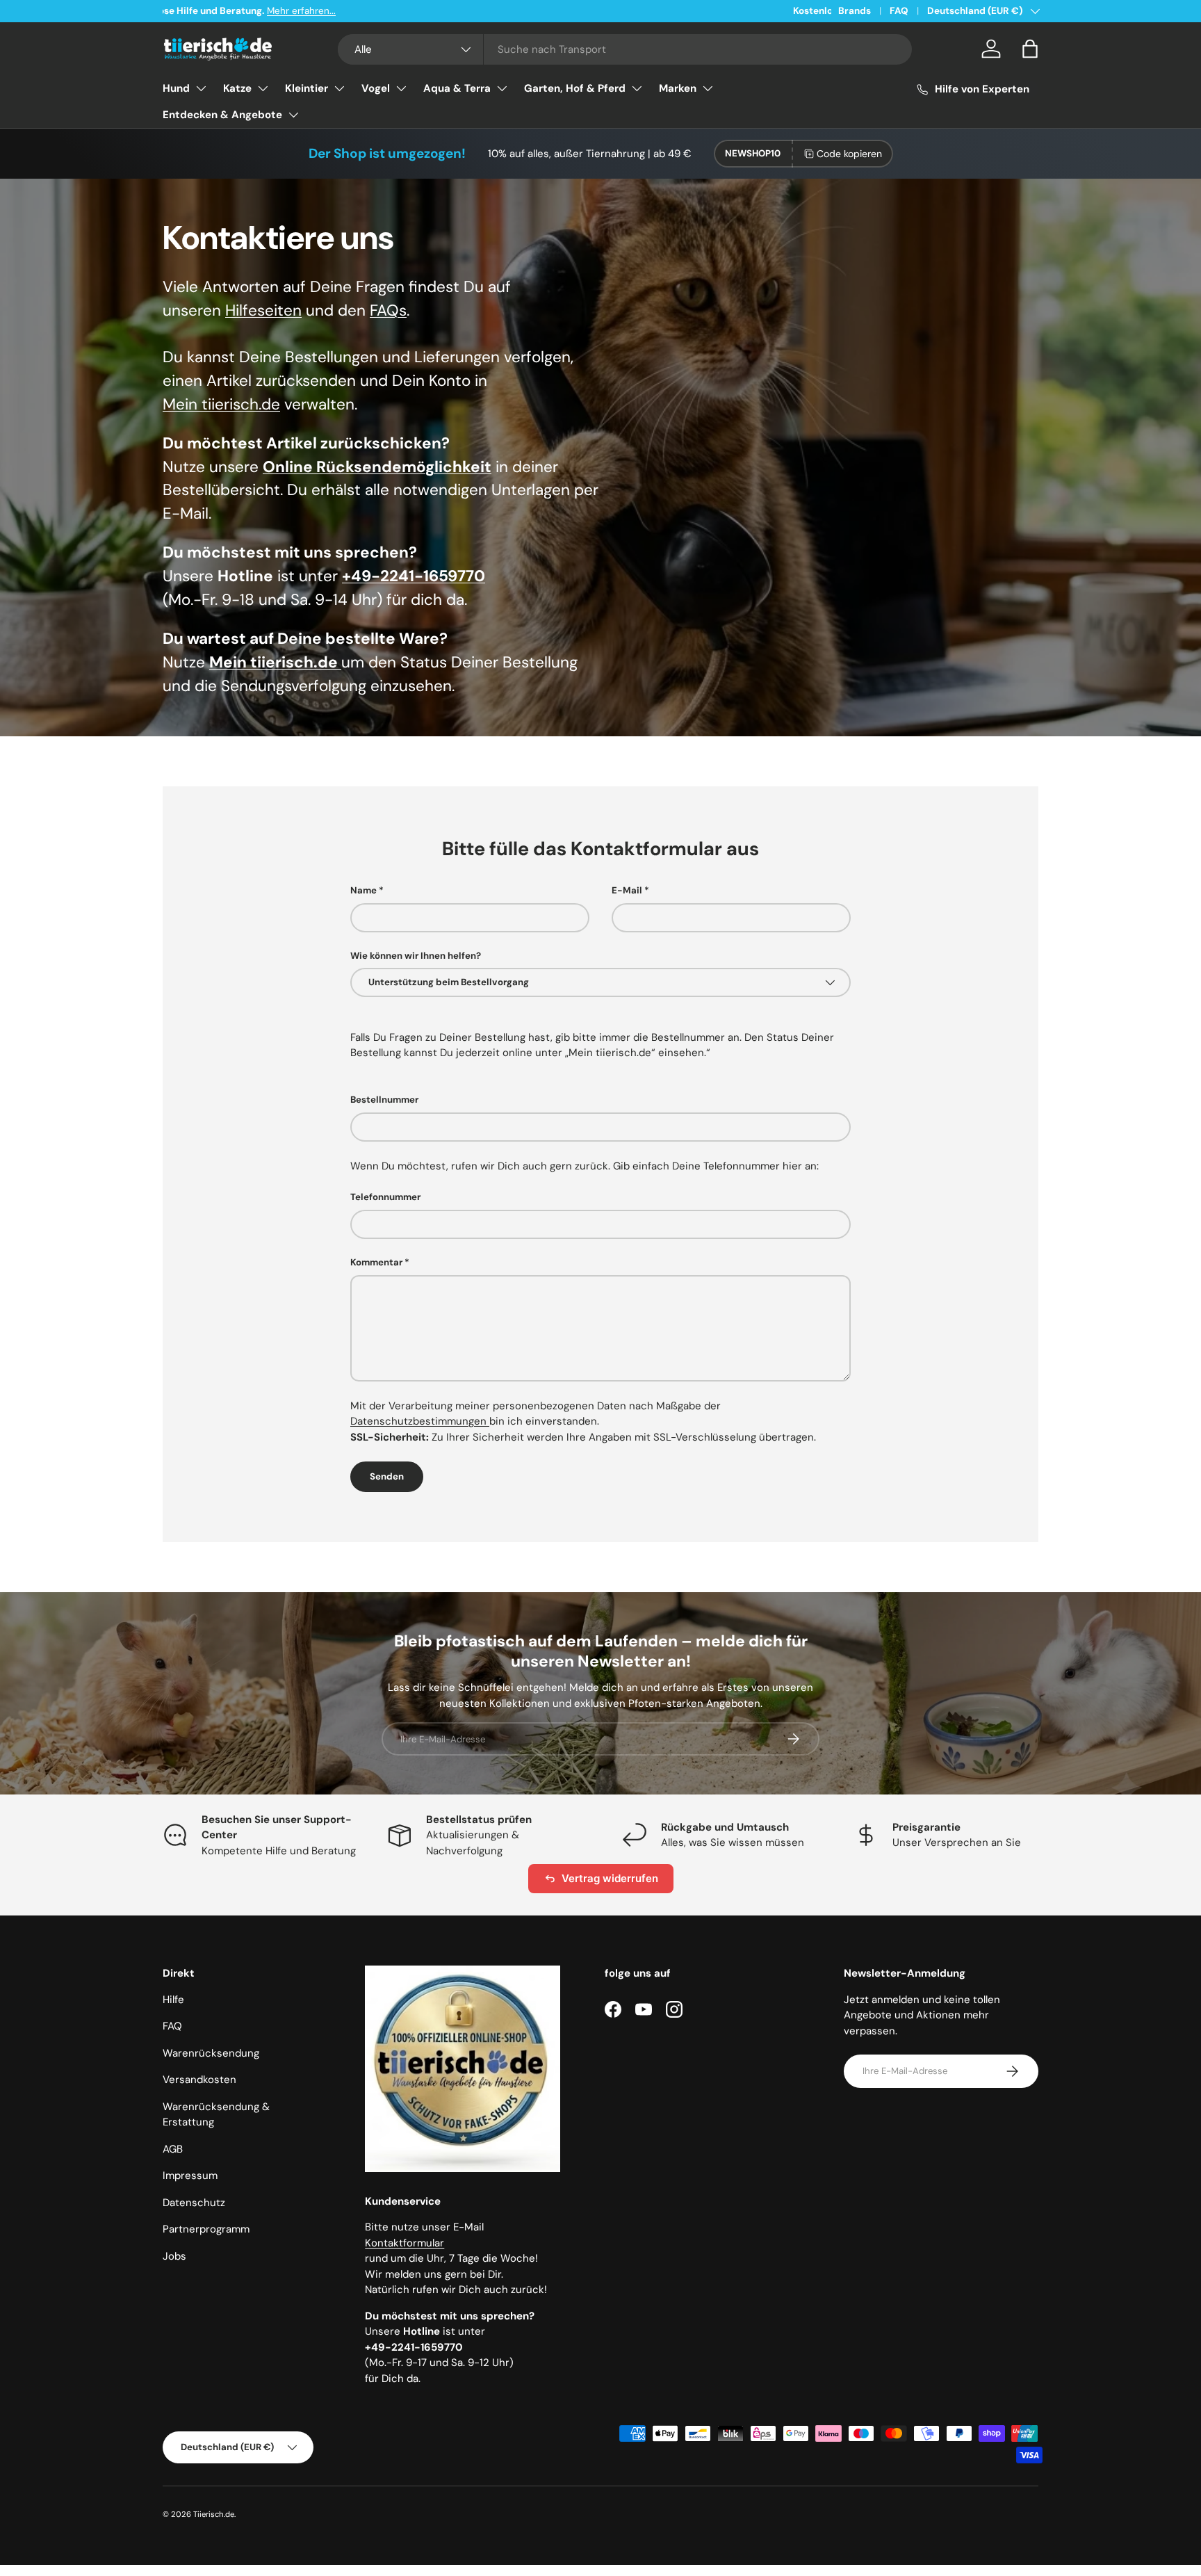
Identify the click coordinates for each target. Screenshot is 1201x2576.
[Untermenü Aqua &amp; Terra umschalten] (502, 88)
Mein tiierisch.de (221, 404)
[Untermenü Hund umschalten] (201, 88)
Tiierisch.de (214, 2514)
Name (363, 890)
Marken (678, 88)
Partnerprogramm (206, 2229)
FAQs (388, 310)
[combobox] (625, 49)
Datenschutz (194, 2203)
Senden (387, 1476)
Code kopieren (849, 154)
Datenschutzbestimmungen (420, 1421)
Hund (176, 88)
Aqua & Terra (457, 88)
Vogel (376, 88)
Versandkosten (199, 2080)
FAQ (899, 11)
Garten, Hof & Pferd (575, 88)
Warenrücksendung (211, 2053)
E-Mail (627, 890)
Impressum (190, 2176)
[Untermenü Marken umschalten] (708, 88)
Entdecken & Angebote (222, 115)
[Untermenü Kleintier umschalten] (339, 88)
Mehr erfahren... (340, 11)
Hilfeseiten (263, 310)
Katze (237, 88)
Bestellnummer (384, 1100)
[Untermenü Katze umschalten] (263, 88)
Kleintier (307, 88)
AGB (173, 2149)
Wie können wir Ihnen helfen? (416, 956)
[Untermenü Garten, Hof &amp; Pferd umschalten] (637, 88)
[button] (1030, 49)
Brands (855, 11)
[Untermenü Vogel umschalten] (401, 88)
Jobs (174, 2256)
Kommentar (376, 1262)
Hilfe (173, 2000)
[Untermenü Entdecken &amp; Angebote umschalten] (293, 115)
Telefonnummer (385, 1197)
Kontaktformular (405, 2243)
